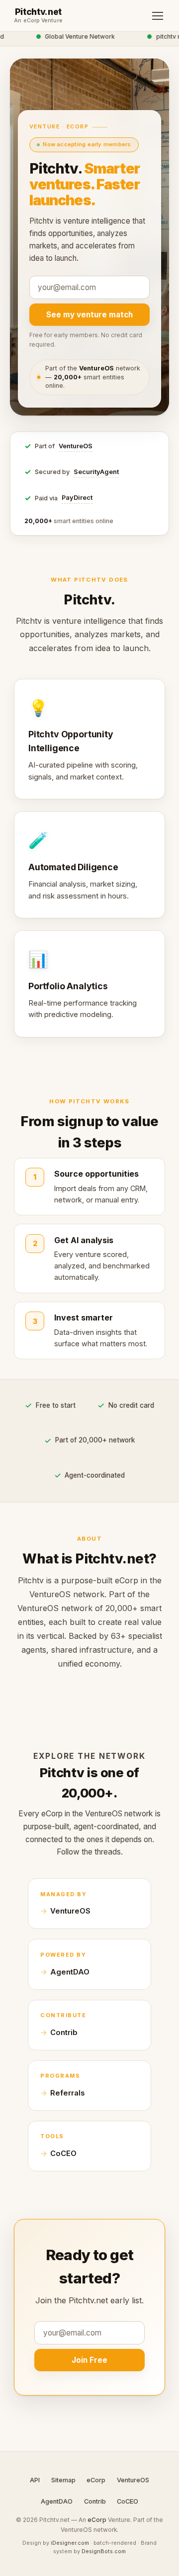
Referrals (67, 2093)
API (35, 2480)
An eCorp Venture (38, 21)
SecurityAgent (96, 472)
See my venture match (89, 315)
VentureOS (76, 446)
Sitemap (63, 2480)
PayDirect (77, 498)
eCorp (96, 2480)
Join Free (89, 2360)
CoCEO (63, 2154)
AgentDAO (70, 1972)
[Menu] (158, 16)
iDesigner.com (70, 2543)
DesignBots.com (104, 2551)
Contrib (64, 2033)
